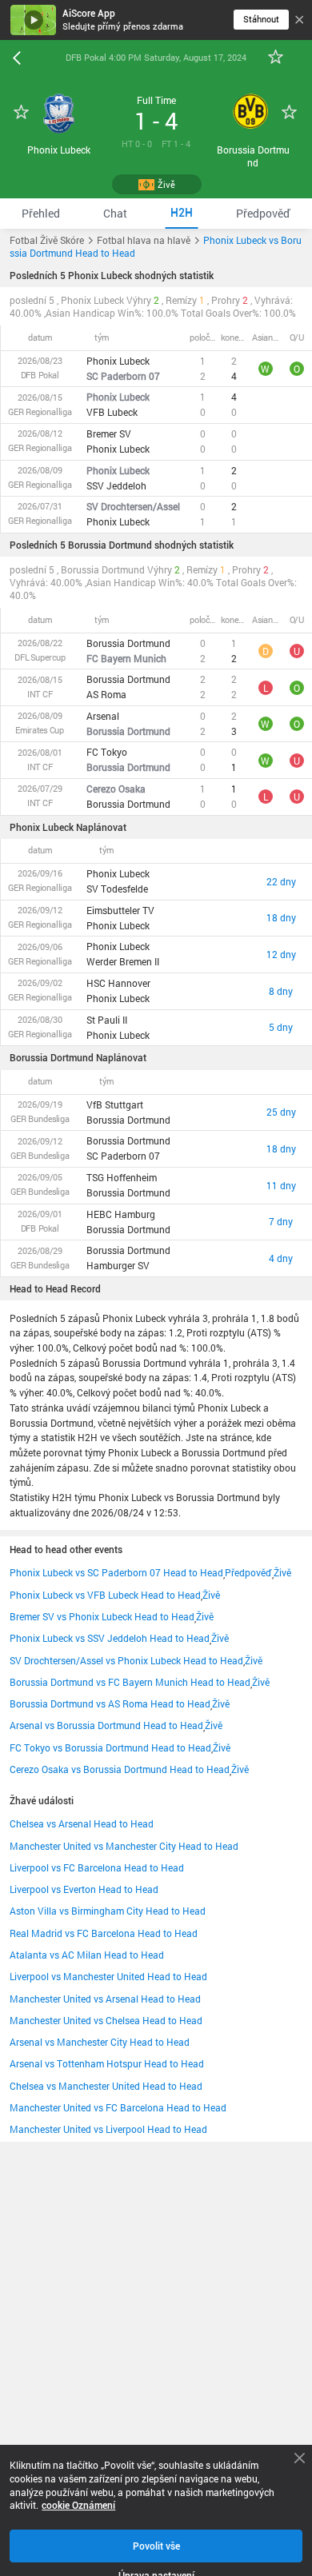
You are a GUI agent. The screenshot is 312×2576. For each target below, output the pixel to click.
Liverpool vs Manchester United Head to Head (108, 1976)
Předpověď (248, 1572)
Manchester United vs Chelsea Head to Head (106, 2020)
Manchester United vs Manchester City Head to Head (124, 1846)
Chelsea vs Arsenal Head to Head (82, 1823)
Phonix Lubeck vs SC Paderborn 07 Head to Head (116, 1572)
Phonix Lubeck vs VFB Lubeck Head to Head (105, 1595)
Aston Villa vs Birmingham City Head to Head (108, 1911)
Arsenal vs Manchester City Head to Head (100, 2042)
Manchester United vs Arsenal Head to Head (105, 1999)
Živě (282, 1572)
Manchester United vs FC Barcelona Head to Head (118, 2107)
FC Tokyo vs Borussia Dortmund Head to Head (110, 1747)
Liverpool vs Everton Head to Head (84, 1889)
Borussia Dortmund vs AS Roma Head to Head (110, 1703)
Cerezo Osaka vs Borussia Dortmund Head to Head (120, 1769)
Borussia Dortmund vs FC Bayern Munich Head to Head (130, 1682)
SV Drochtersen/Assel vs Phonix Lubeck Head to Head (126, 1660)
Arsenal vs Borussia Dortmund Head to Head (106, 1725)
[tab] (41, 213)
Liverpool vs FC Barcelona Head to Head (97, 1867)
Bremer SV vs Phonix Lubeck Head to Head (102, 1616)
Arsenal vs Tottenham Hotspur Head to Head (107, 2063)
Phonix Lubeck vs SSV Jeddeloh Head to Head (110, 1638)
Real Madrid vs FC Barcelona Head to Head (104, 1933)
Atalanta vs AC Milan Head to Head (87, 1955)
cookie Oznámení (78, 2505)
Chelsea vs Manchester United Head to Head (106, 2086)
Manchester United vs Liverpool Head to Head (108, 2129)
